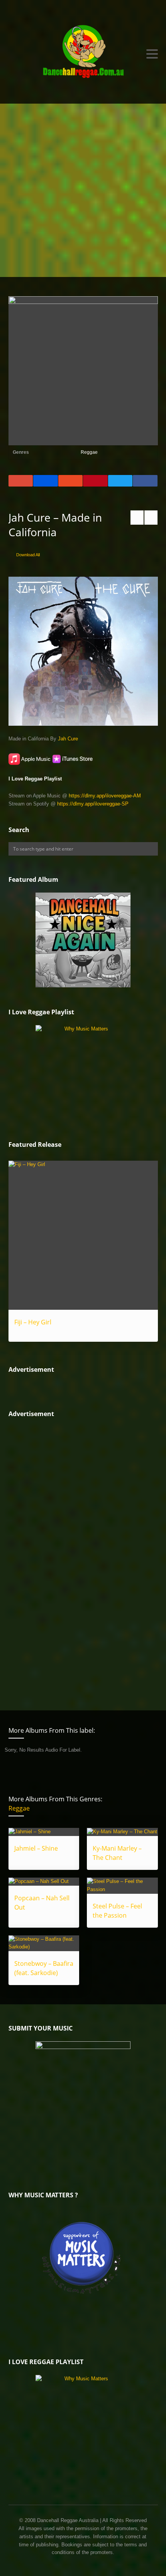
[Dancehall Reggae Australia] (83, 54)
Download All (28, 555)
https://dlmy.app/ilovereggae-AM (105, 796)
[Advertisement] (83, 190)
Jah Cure (68, 739)
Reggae (89, 452)
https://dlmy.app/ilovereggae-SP (93, 804)
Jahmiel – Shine (36, 1848)
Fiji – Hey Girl (33, 1322)
